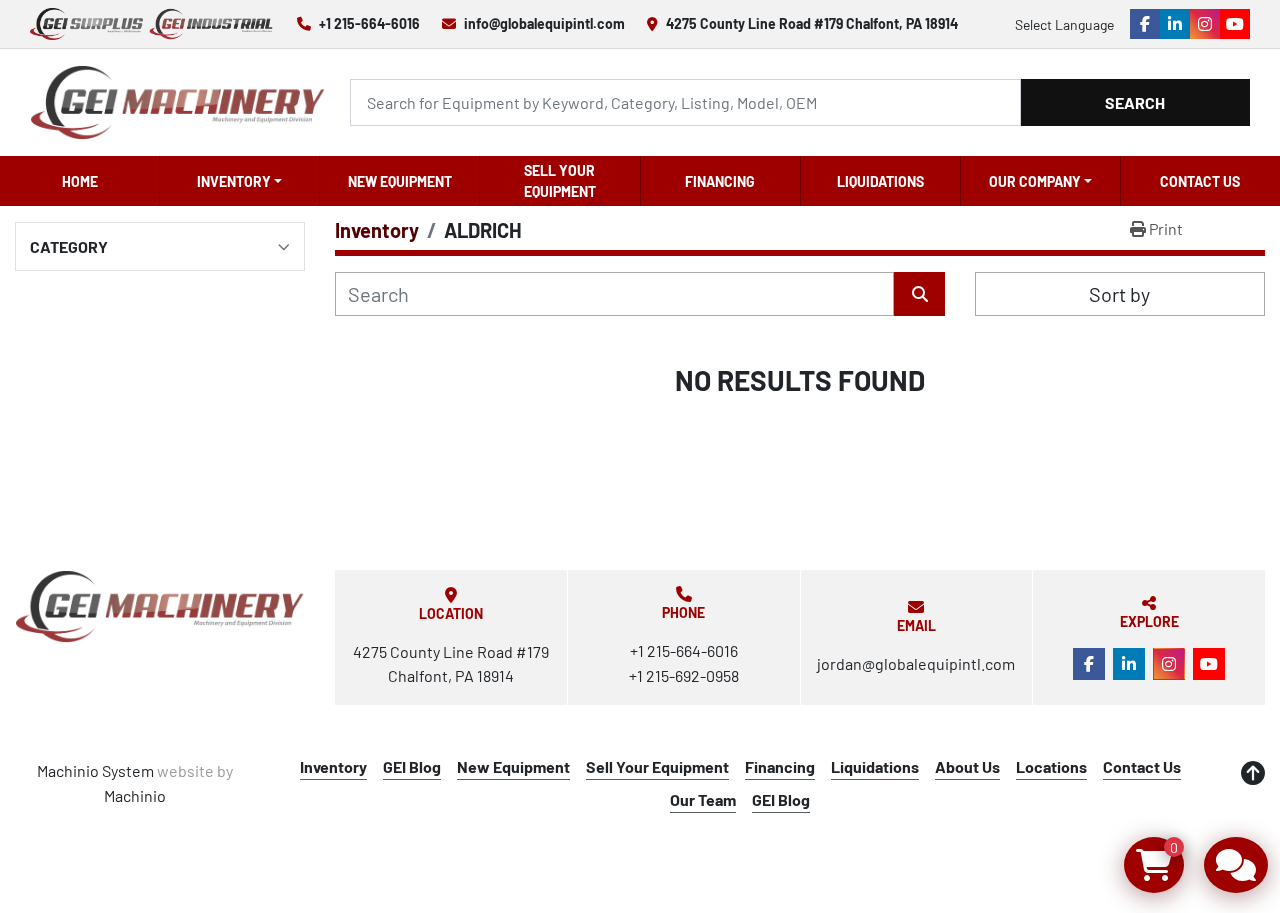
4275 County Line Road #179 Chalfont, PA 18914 (812, 23)
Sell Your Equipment (560, 181)
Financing (720, 181)
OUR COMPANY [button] (1035, 181)
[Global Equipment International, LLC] (160, 606)
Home (80, 181)
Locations (1051, 766)
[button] (239, 181)
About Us (967, 766)
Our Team (703, 799)
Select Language (1064, 24)
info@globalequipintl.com (544, 23)
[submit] (919, 294)
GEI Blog (412, 766)
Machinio (135, 795)
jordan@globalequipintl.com (916, 663)
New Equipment (400, 181)
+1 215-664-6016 (369, 23)
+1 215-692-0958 (684, 675)
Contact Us (1200, 181)
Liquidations (880, 181)
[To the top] (1253, 773)
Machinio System (95, 770)
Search (1135, 102)
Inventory (234, 181)
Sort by (1119, 294)
